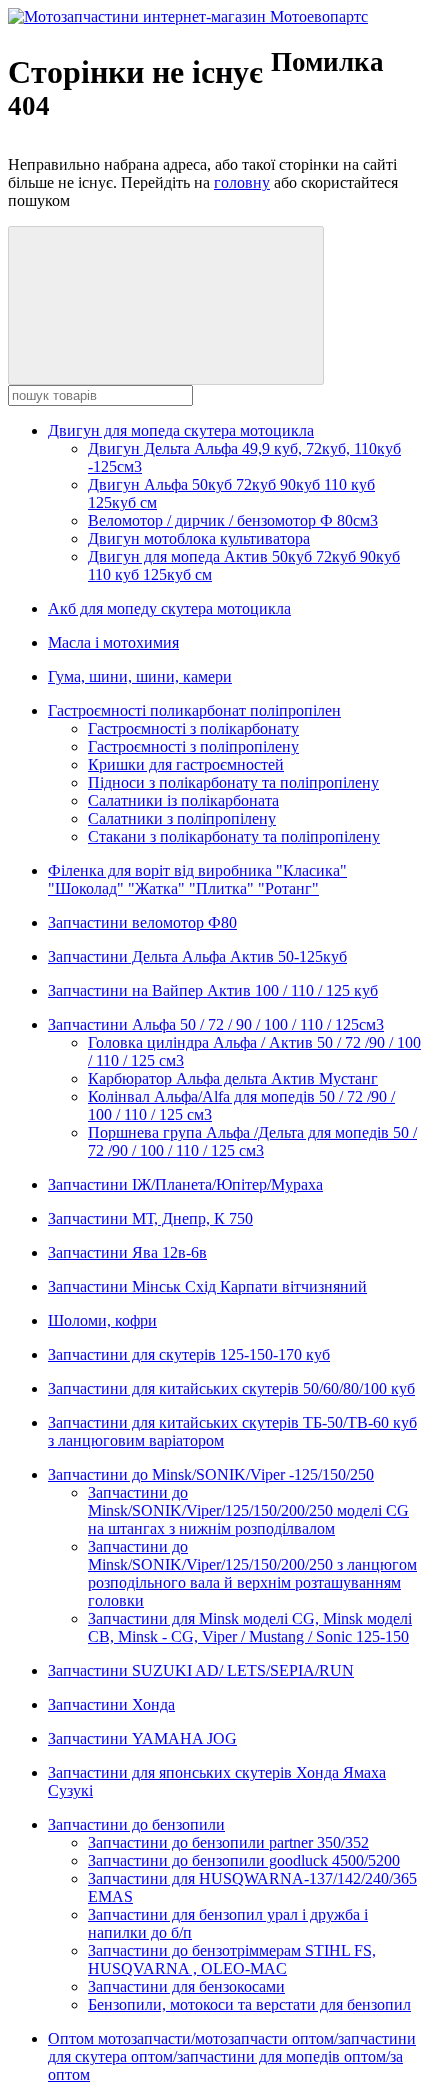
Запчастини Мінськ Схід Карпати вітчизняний (207, 1286)
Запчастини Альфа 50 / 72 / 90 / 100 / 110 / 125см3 (216, 1024)
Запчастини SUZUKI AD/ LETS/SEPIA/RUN (201, 1670)
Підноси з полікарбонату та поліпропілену (233, 782)
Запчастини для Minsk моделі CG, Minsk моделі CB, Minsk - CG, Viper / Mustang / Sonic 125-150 (250, 1627)
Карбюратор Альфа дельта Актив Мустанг (233, 1078)
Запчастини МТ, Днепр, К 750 (150, 1218)
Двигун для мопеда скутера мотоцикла (181, 430)
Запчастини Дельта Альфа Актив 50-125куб (197, 956)
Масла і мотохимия (113, 642)
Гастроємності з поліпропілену (193, 746)
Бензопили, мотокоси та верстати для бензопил (249, 2004)
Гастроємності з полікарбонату (193, 728)
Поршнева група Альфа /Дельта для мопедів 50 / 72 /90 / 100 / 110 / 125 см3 (252, 1141)
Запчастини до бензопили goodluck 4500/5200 (244, 1860)
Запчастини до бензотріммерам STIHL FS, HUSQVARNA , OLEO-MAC (232, 1959)
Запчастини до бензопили (136, 1824)
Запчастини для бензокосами (186, 1986)
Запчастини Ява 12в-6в (127, 1252)
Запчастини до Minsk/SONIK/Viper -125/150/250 (211, 1474)
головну (242, 182)
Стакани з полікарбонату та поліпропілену (234, 836)
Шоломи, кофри (102, 1320)
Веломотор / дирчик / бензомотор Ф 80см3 (233, 520)
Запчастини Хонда (111, 1704)
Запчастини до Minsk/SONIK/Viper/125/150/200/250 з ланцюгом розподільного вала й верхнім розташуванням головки (252, 1573)
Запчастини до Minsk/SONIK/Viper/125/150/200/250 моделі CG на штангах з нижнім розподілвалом (248, 1510)
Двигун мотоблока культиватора (199, 538)
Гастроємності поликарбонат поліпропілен (194, 710)
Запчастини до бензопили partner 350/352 (228, 1842)
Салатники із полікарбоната (183, 800)
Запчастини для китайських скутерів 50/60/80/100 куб (231, 1388)
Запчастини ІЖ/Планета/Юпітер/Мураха (185, 1184)
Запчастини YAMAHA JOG (142, 1738)
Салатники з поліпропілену (182, 818)
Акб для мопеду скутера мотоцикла (169, 608)
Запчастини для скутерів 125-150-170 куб (189, 1354)
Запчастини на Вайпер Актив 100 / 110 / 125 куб (213, 990)
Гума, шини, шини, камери (140, 676)
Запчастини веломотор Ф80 (142, 922)
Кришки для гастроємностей (186, 764)
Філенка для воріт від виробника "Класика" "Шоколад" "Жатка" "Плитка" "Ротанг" (197, 879)
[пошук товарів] (166, 305)
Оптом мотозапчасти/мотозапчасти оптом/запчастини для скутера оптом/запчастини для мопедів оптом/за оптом (232, 2056)
